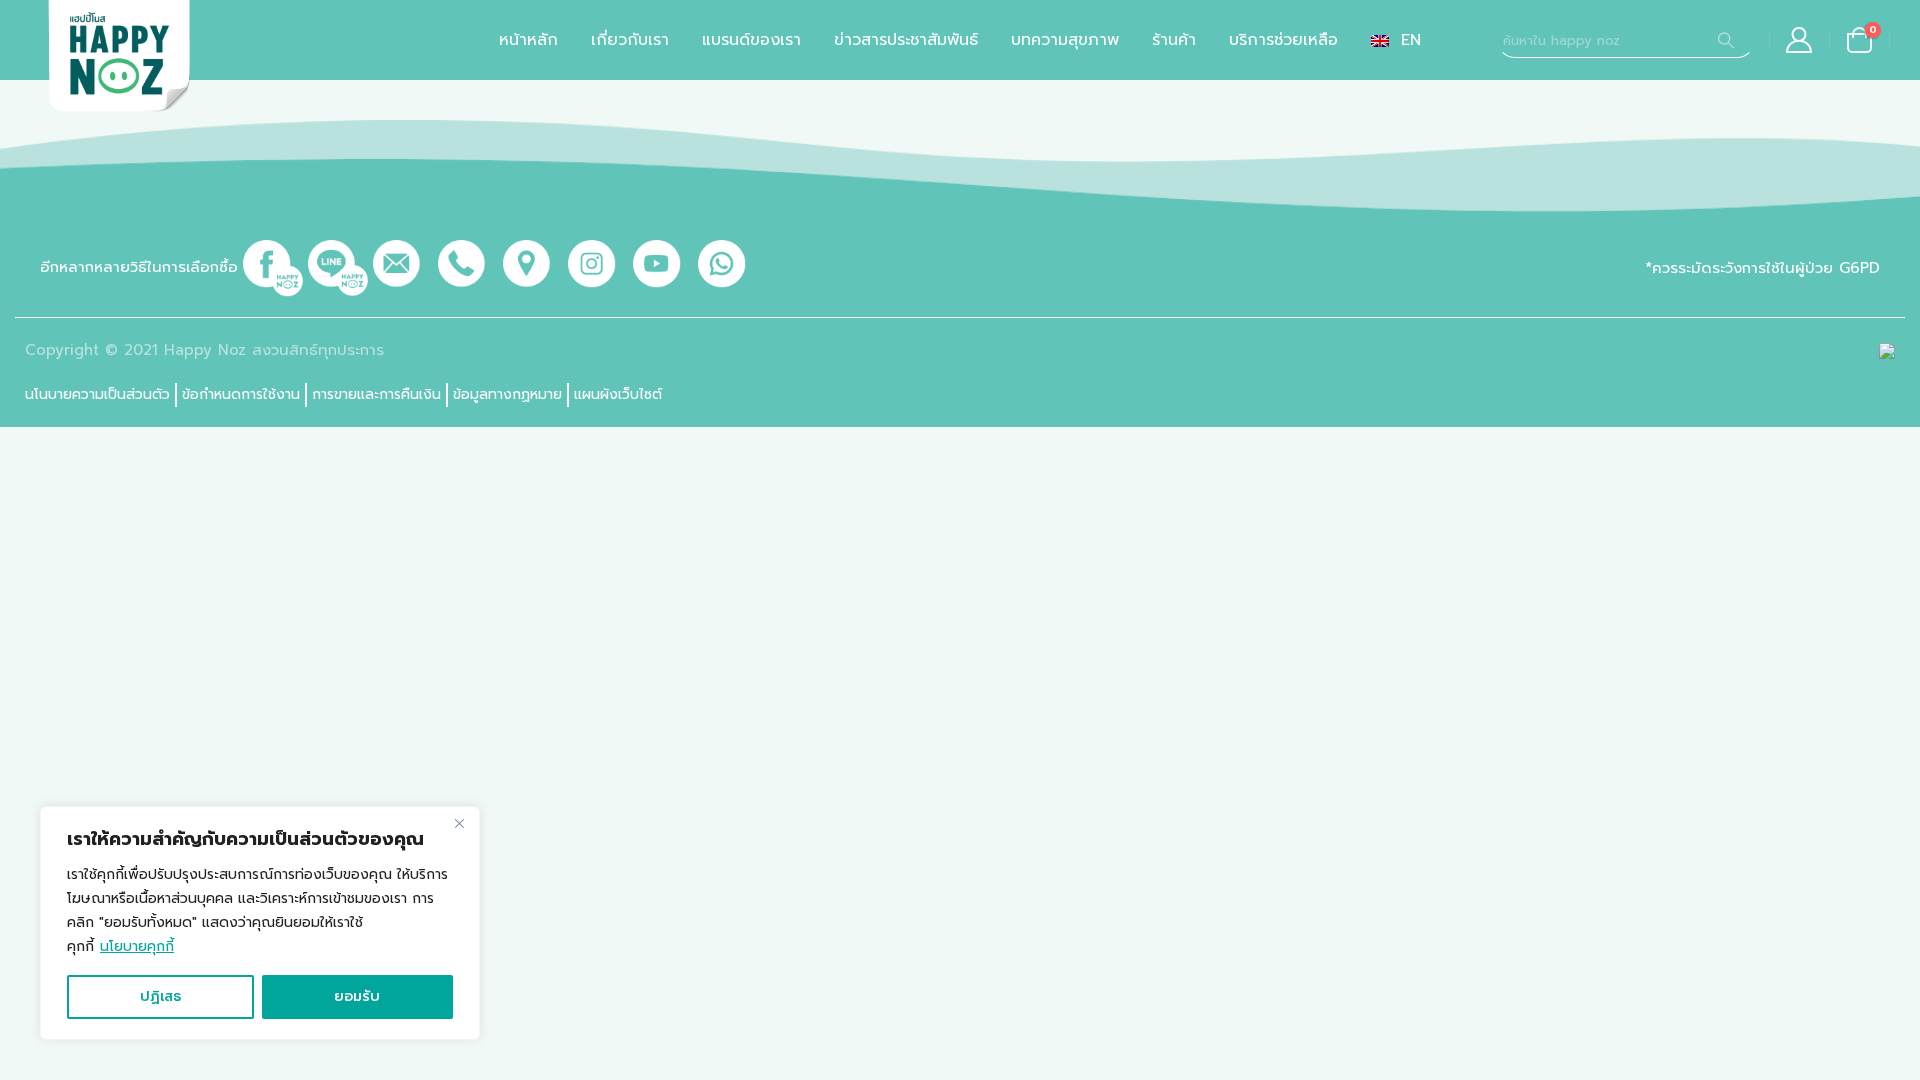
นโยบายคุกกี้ (137, 946)
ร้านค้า (1174, 40)
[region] (260, 923)
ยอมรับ (357, 996)
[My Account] (1799, 40)
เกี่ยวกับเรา (630, 40)
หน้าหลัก (528, 40)
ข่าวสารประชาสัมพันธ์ (906, 40)
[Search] (1726, 40)
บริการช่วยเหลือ (1283, 40)
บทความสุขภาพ (1065, 40)
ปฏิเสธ (160, 996)
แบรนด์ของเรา (751, 40)
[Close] (459, 823)
